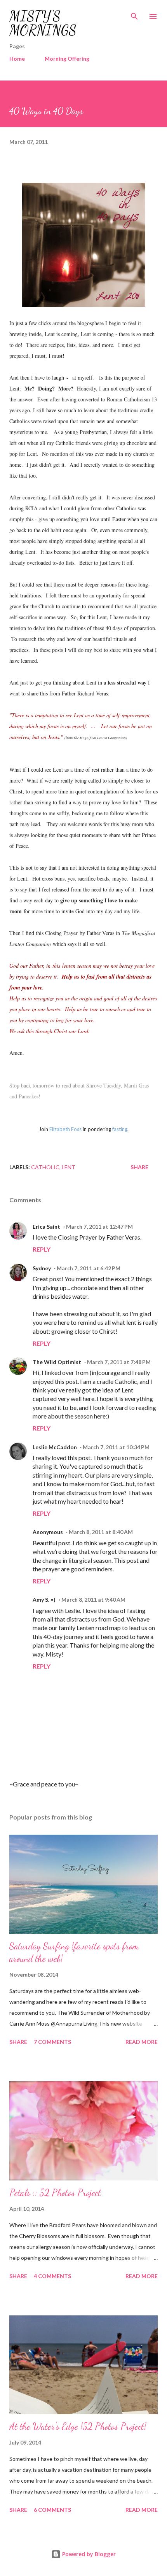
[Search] (134, 14)
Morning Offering (67, 59)
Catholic (45, 1167)
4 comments (52, 2276)
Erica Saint (46, 1227)
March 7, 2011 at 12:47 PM (99, 1227)
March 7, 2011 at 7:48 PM (119, 1362)
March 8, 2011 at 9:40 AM (93, 1600)
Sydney (42, 1268)
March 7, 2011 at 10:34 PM (116, 1447)
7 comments (52, 2042)
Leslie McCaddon (55, 1447)
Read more (142, 2042)
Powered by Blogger (88, 2554)
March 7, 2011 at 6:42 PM (89, 1268)
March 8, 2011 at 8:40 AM (101, 1532)
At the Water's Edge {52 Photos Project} (78, 2426)
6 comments (52, 2510)
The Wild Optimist (57, 1362)
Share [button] (139, 1167)
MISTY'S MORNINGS (43, 23)
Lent (69, 1167)
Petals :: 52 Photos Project (55, 2193)
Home (17, 59)
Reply (42, 1249)
